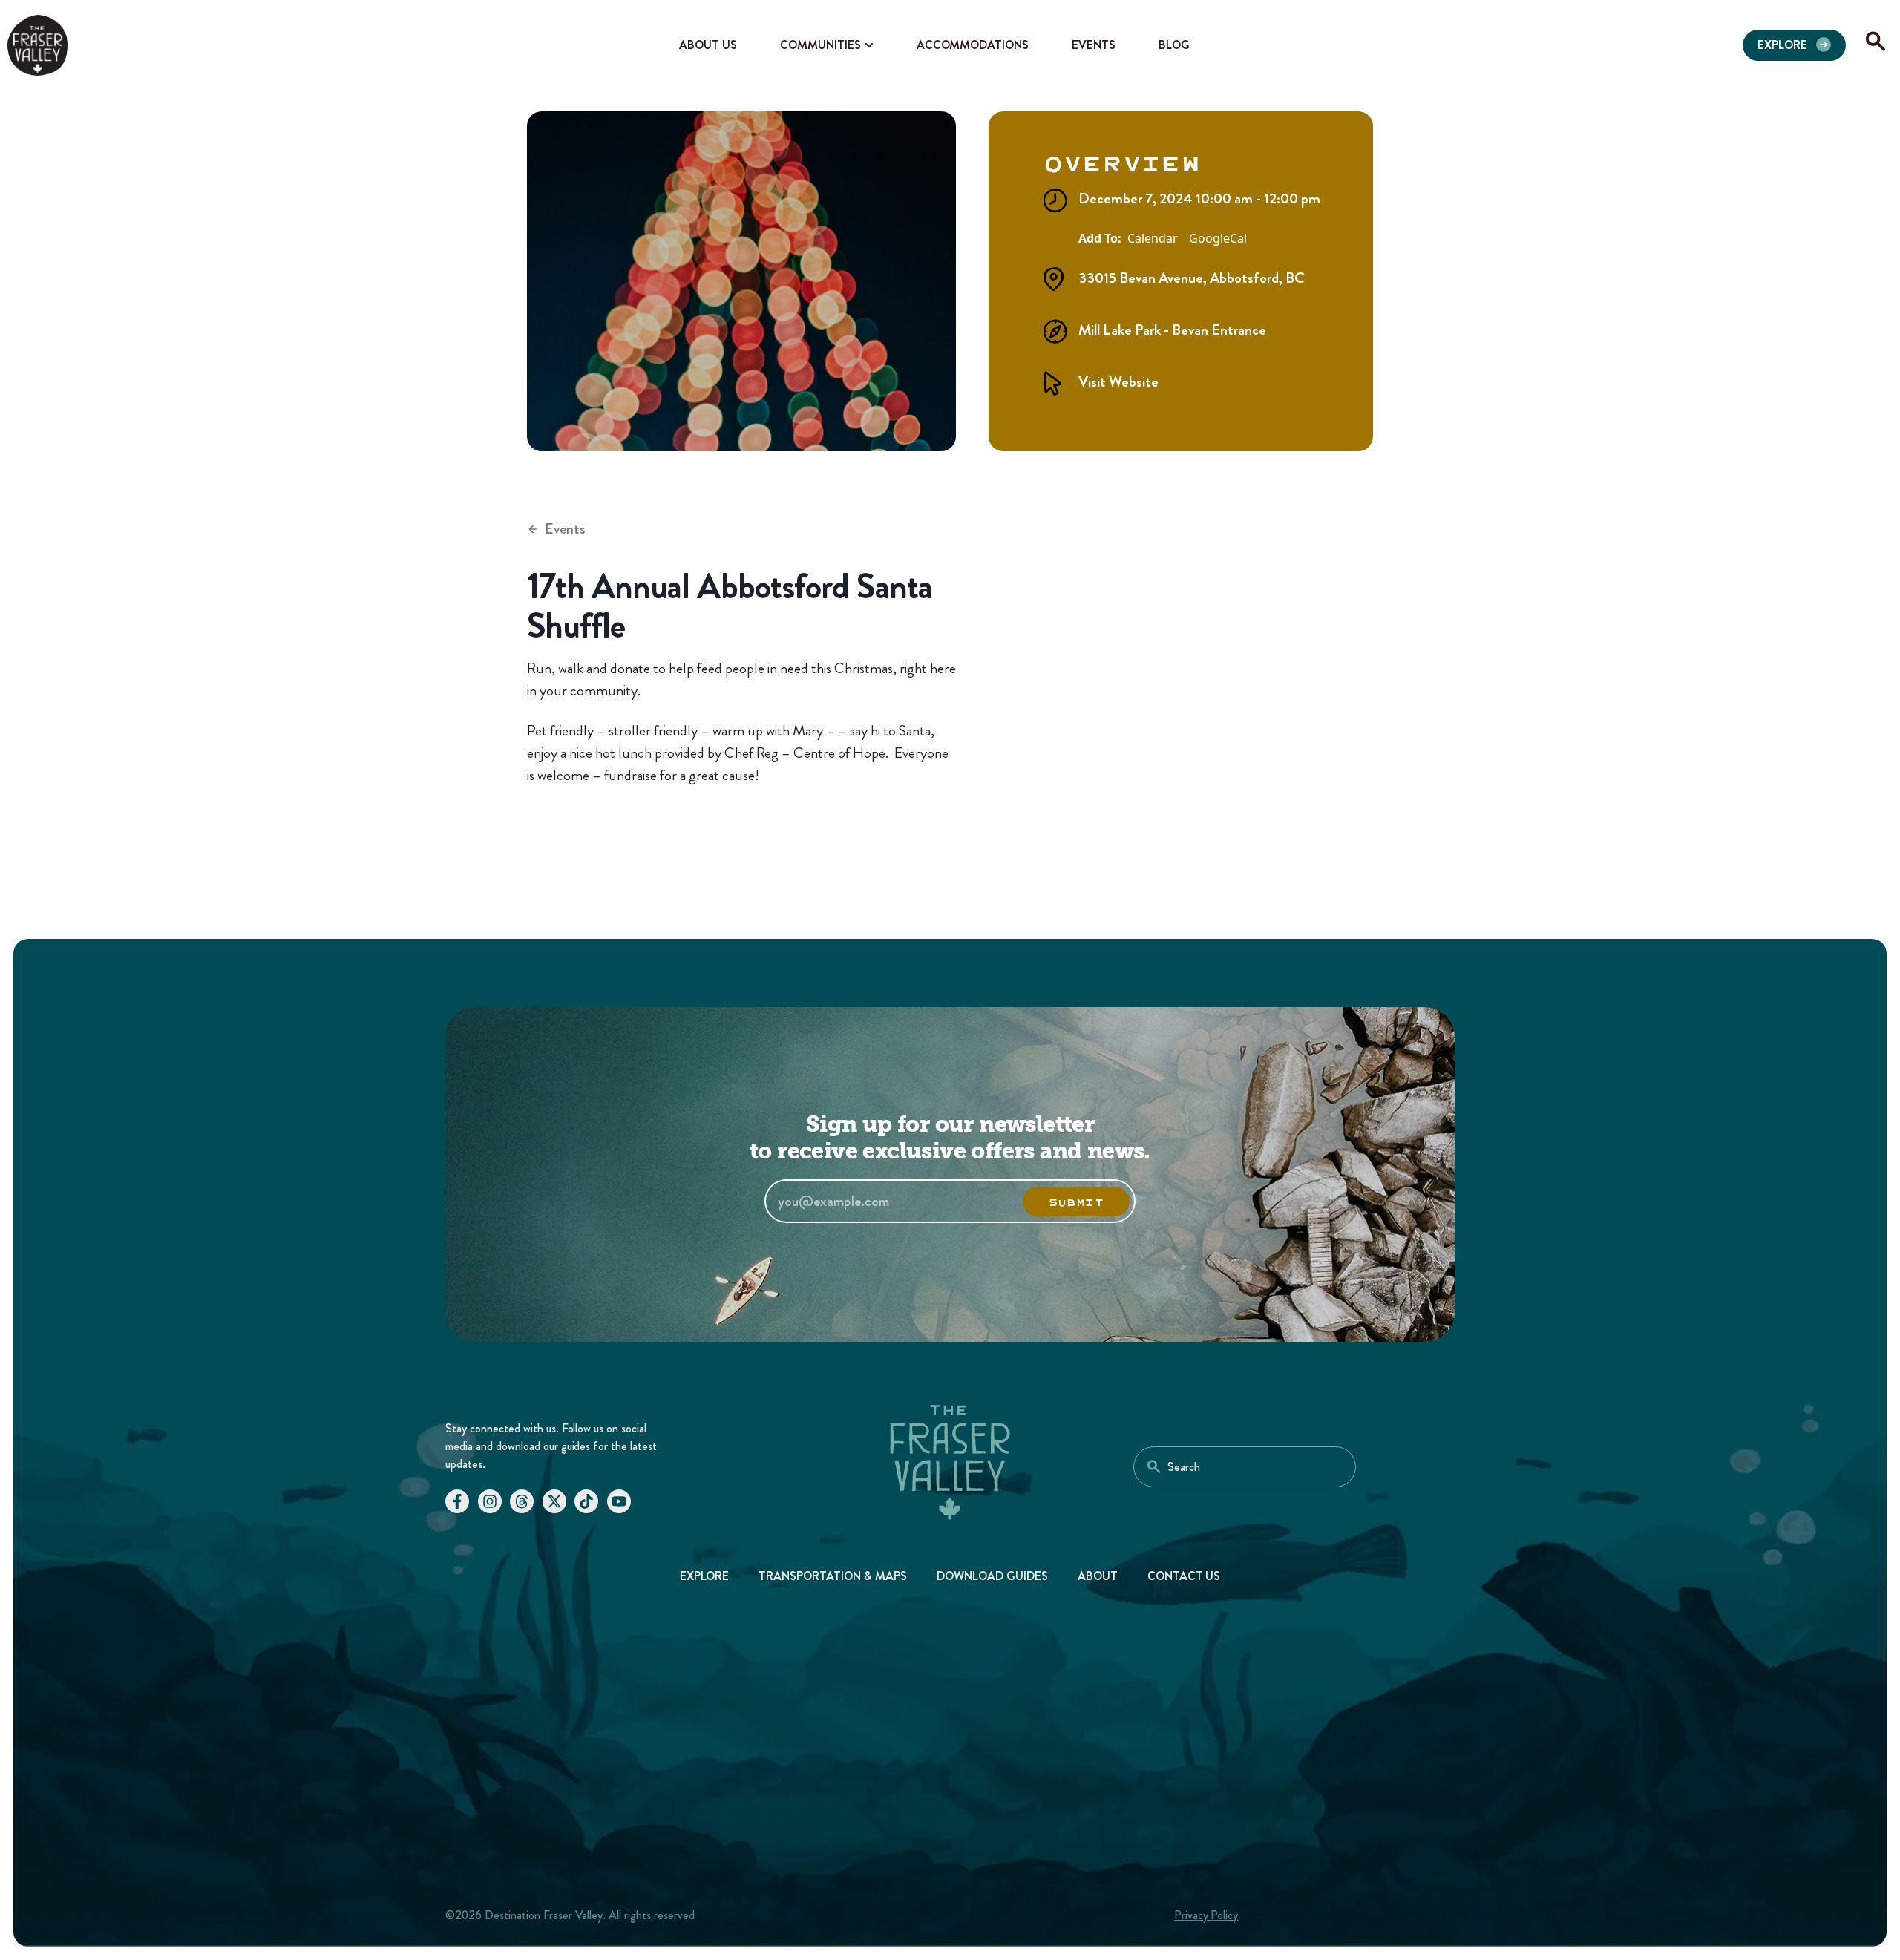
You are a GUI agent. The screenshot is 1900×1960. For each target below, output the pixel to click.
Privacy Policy (1206, 1915)
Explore (705, 1576)
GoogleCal (1218, 239)
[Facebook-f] (457, 1501)
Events (565, 529)
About (1098, 1576)
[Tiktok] (586, 1501)
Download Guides (992, 1576)
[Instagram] (490, 1501)
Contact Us (1184, 1576)
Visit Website (1118, 382)
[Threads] (522, 1501)
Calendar (1153, 239)
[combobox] (1245, 1467)
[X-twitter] (554, 1501)
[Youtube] (619, 1501)
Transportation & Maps (833, 1576)
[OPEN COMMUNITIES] (869, 45)
